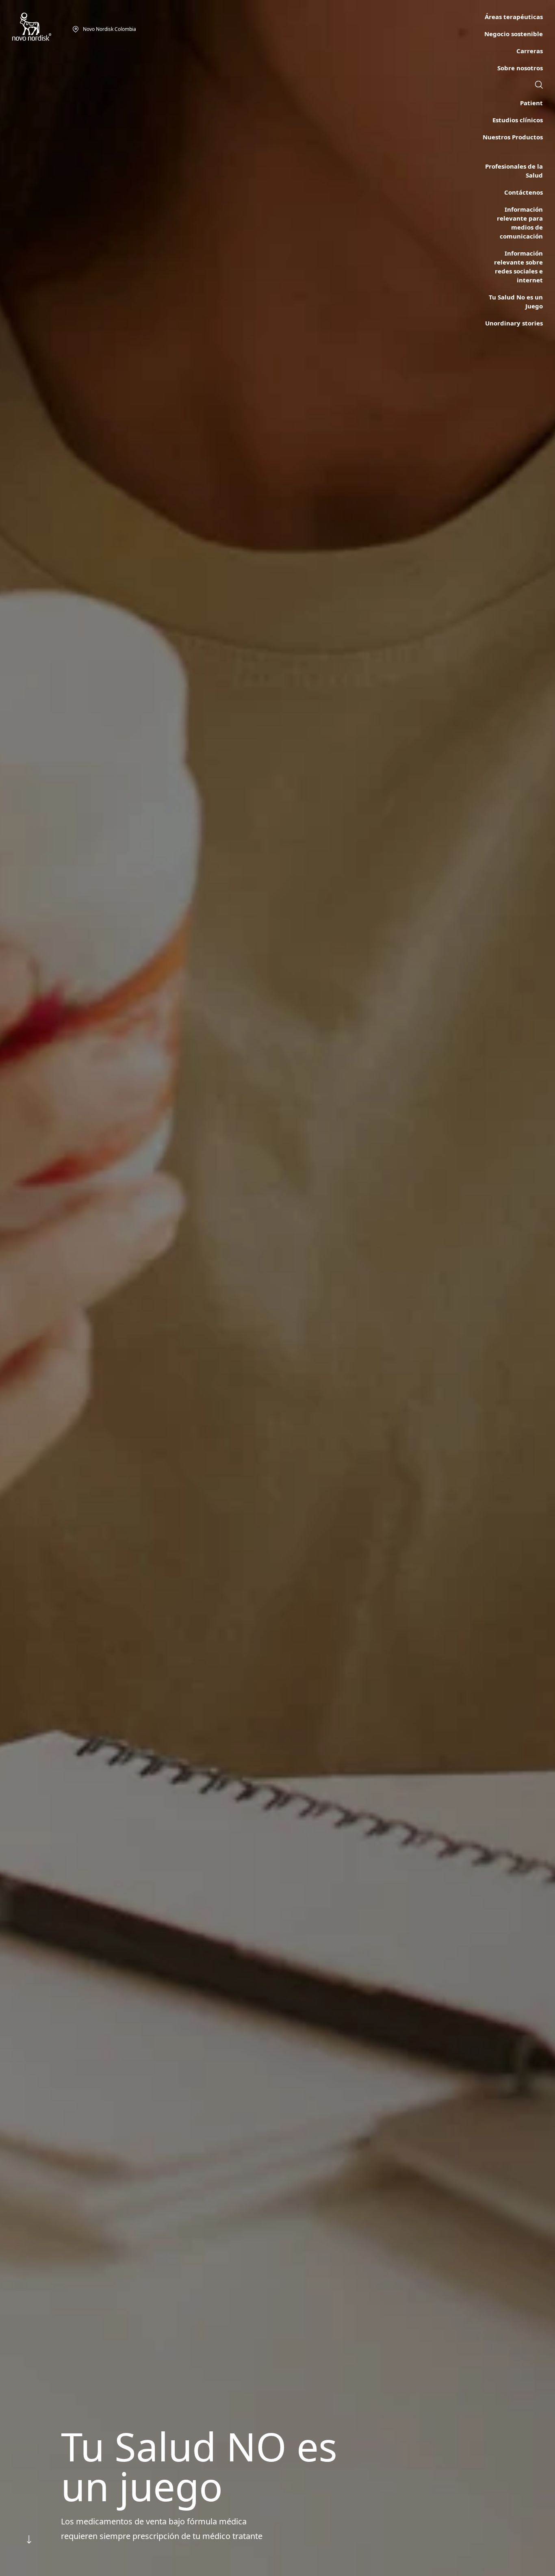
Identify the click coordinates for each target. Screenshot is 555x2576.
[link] (539, 86)
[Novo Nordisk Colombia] (42, 27)
